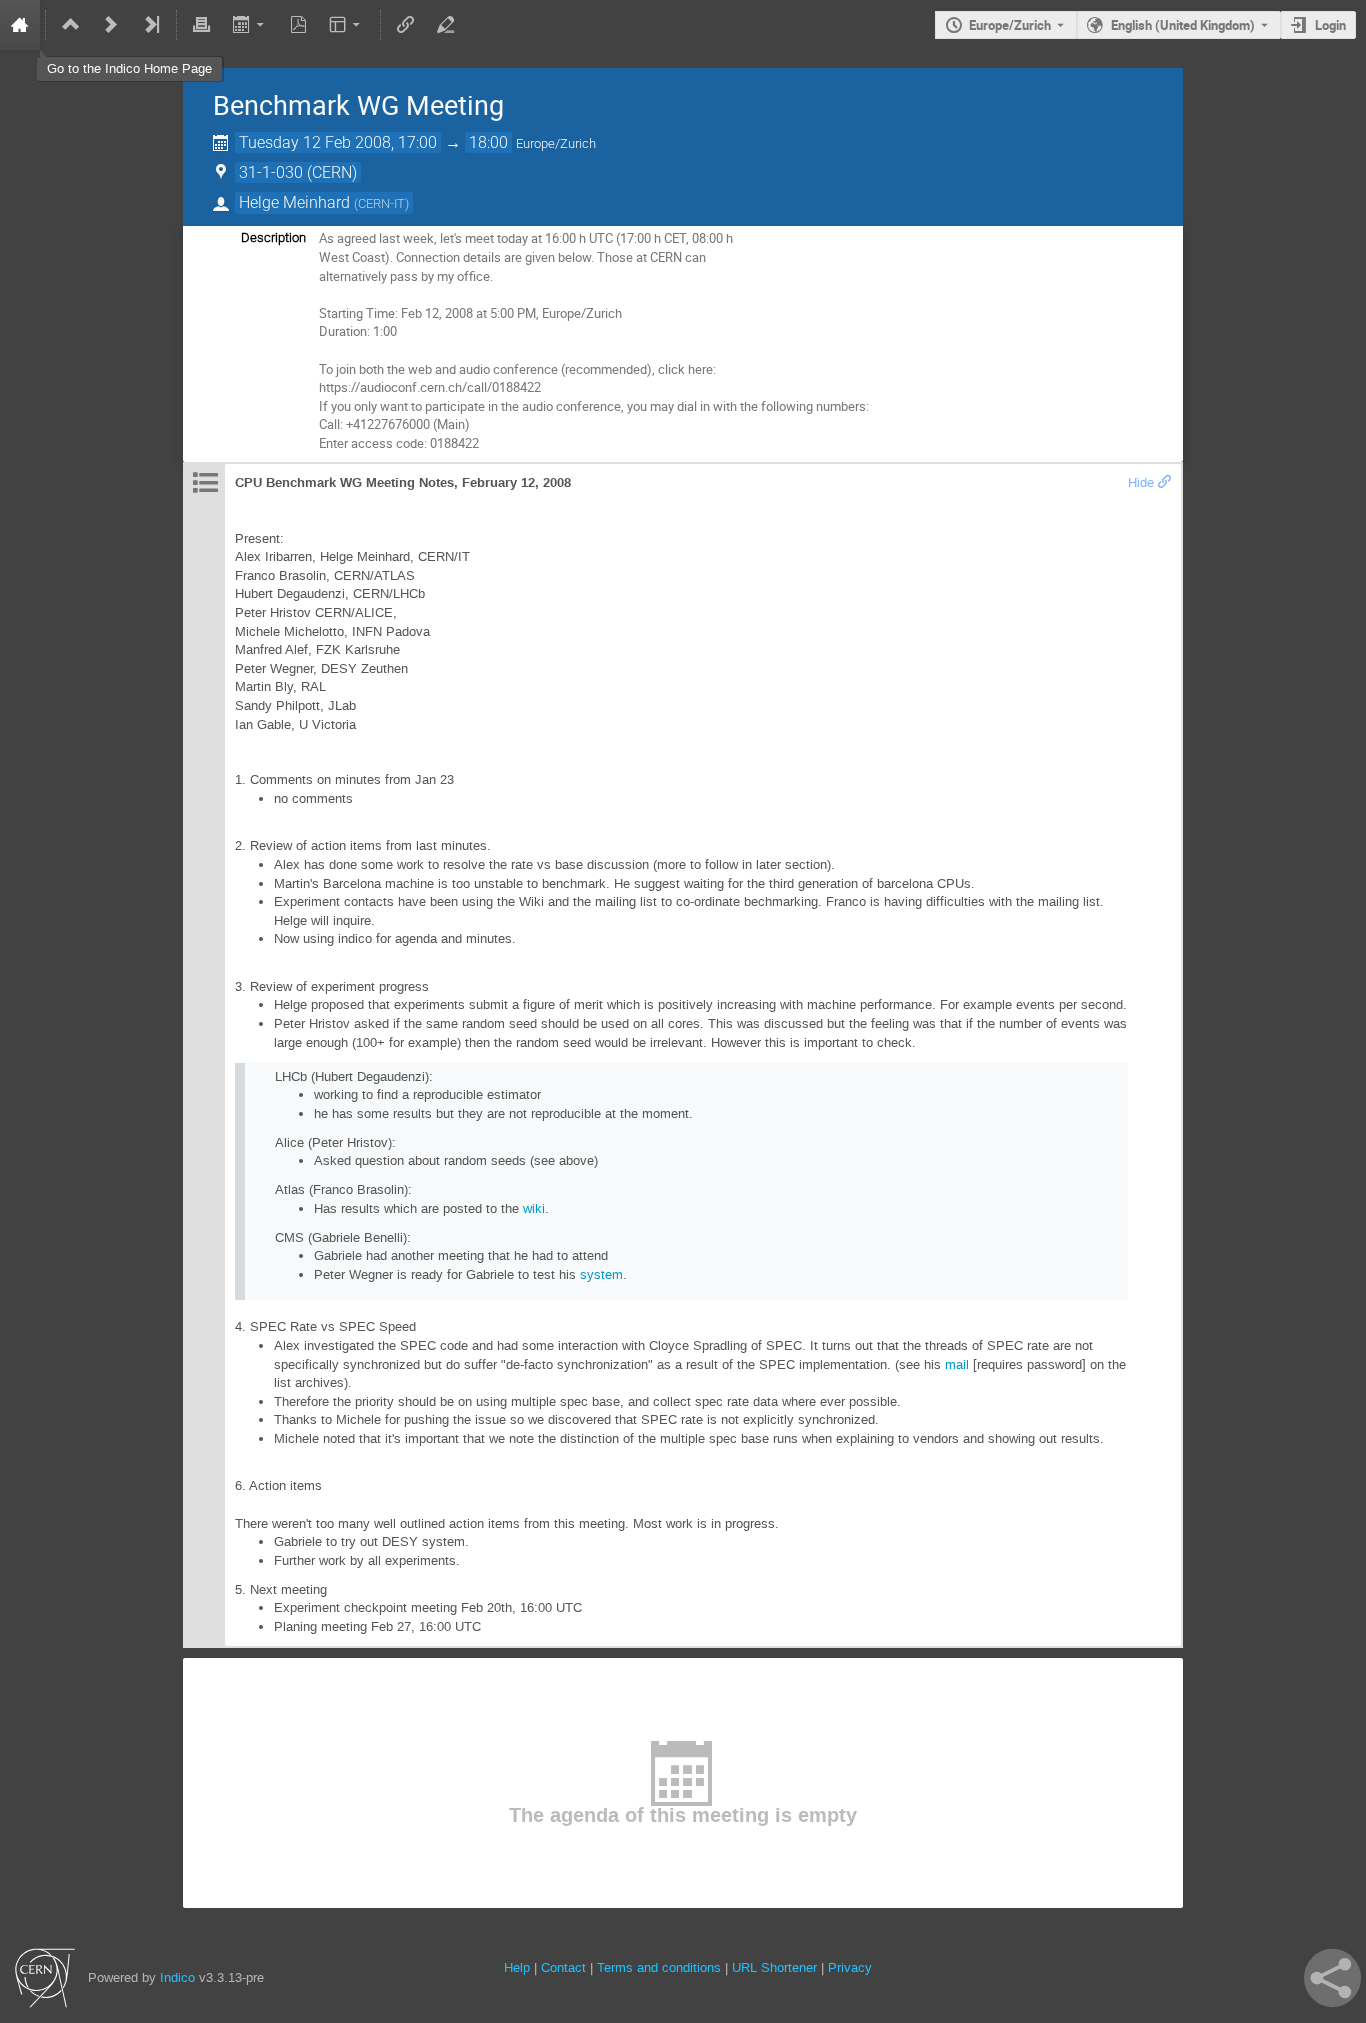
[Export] (249, 25)
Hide (1141, 482)
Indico (177, 1977)
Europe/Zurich (1010, 25)
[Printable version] (202, 25)
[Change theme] (346, 25)
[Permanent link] (1164, 482)
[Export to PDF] (298, 25)
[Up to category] (71, 25)
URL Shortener (774, 1967)
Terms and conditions (659, 1967)
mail (957, 1364)
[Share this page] (1332, 1978)
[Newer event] (111, 25)
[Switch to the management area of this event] (446, 25)
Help (517, 1967)
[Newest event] (151, 25)
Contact (563, 1967)
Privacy (850, 1967)
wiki (534, 1208)
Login (1330, 25)
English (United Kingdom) (1183, 25)
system (601, 1274)
